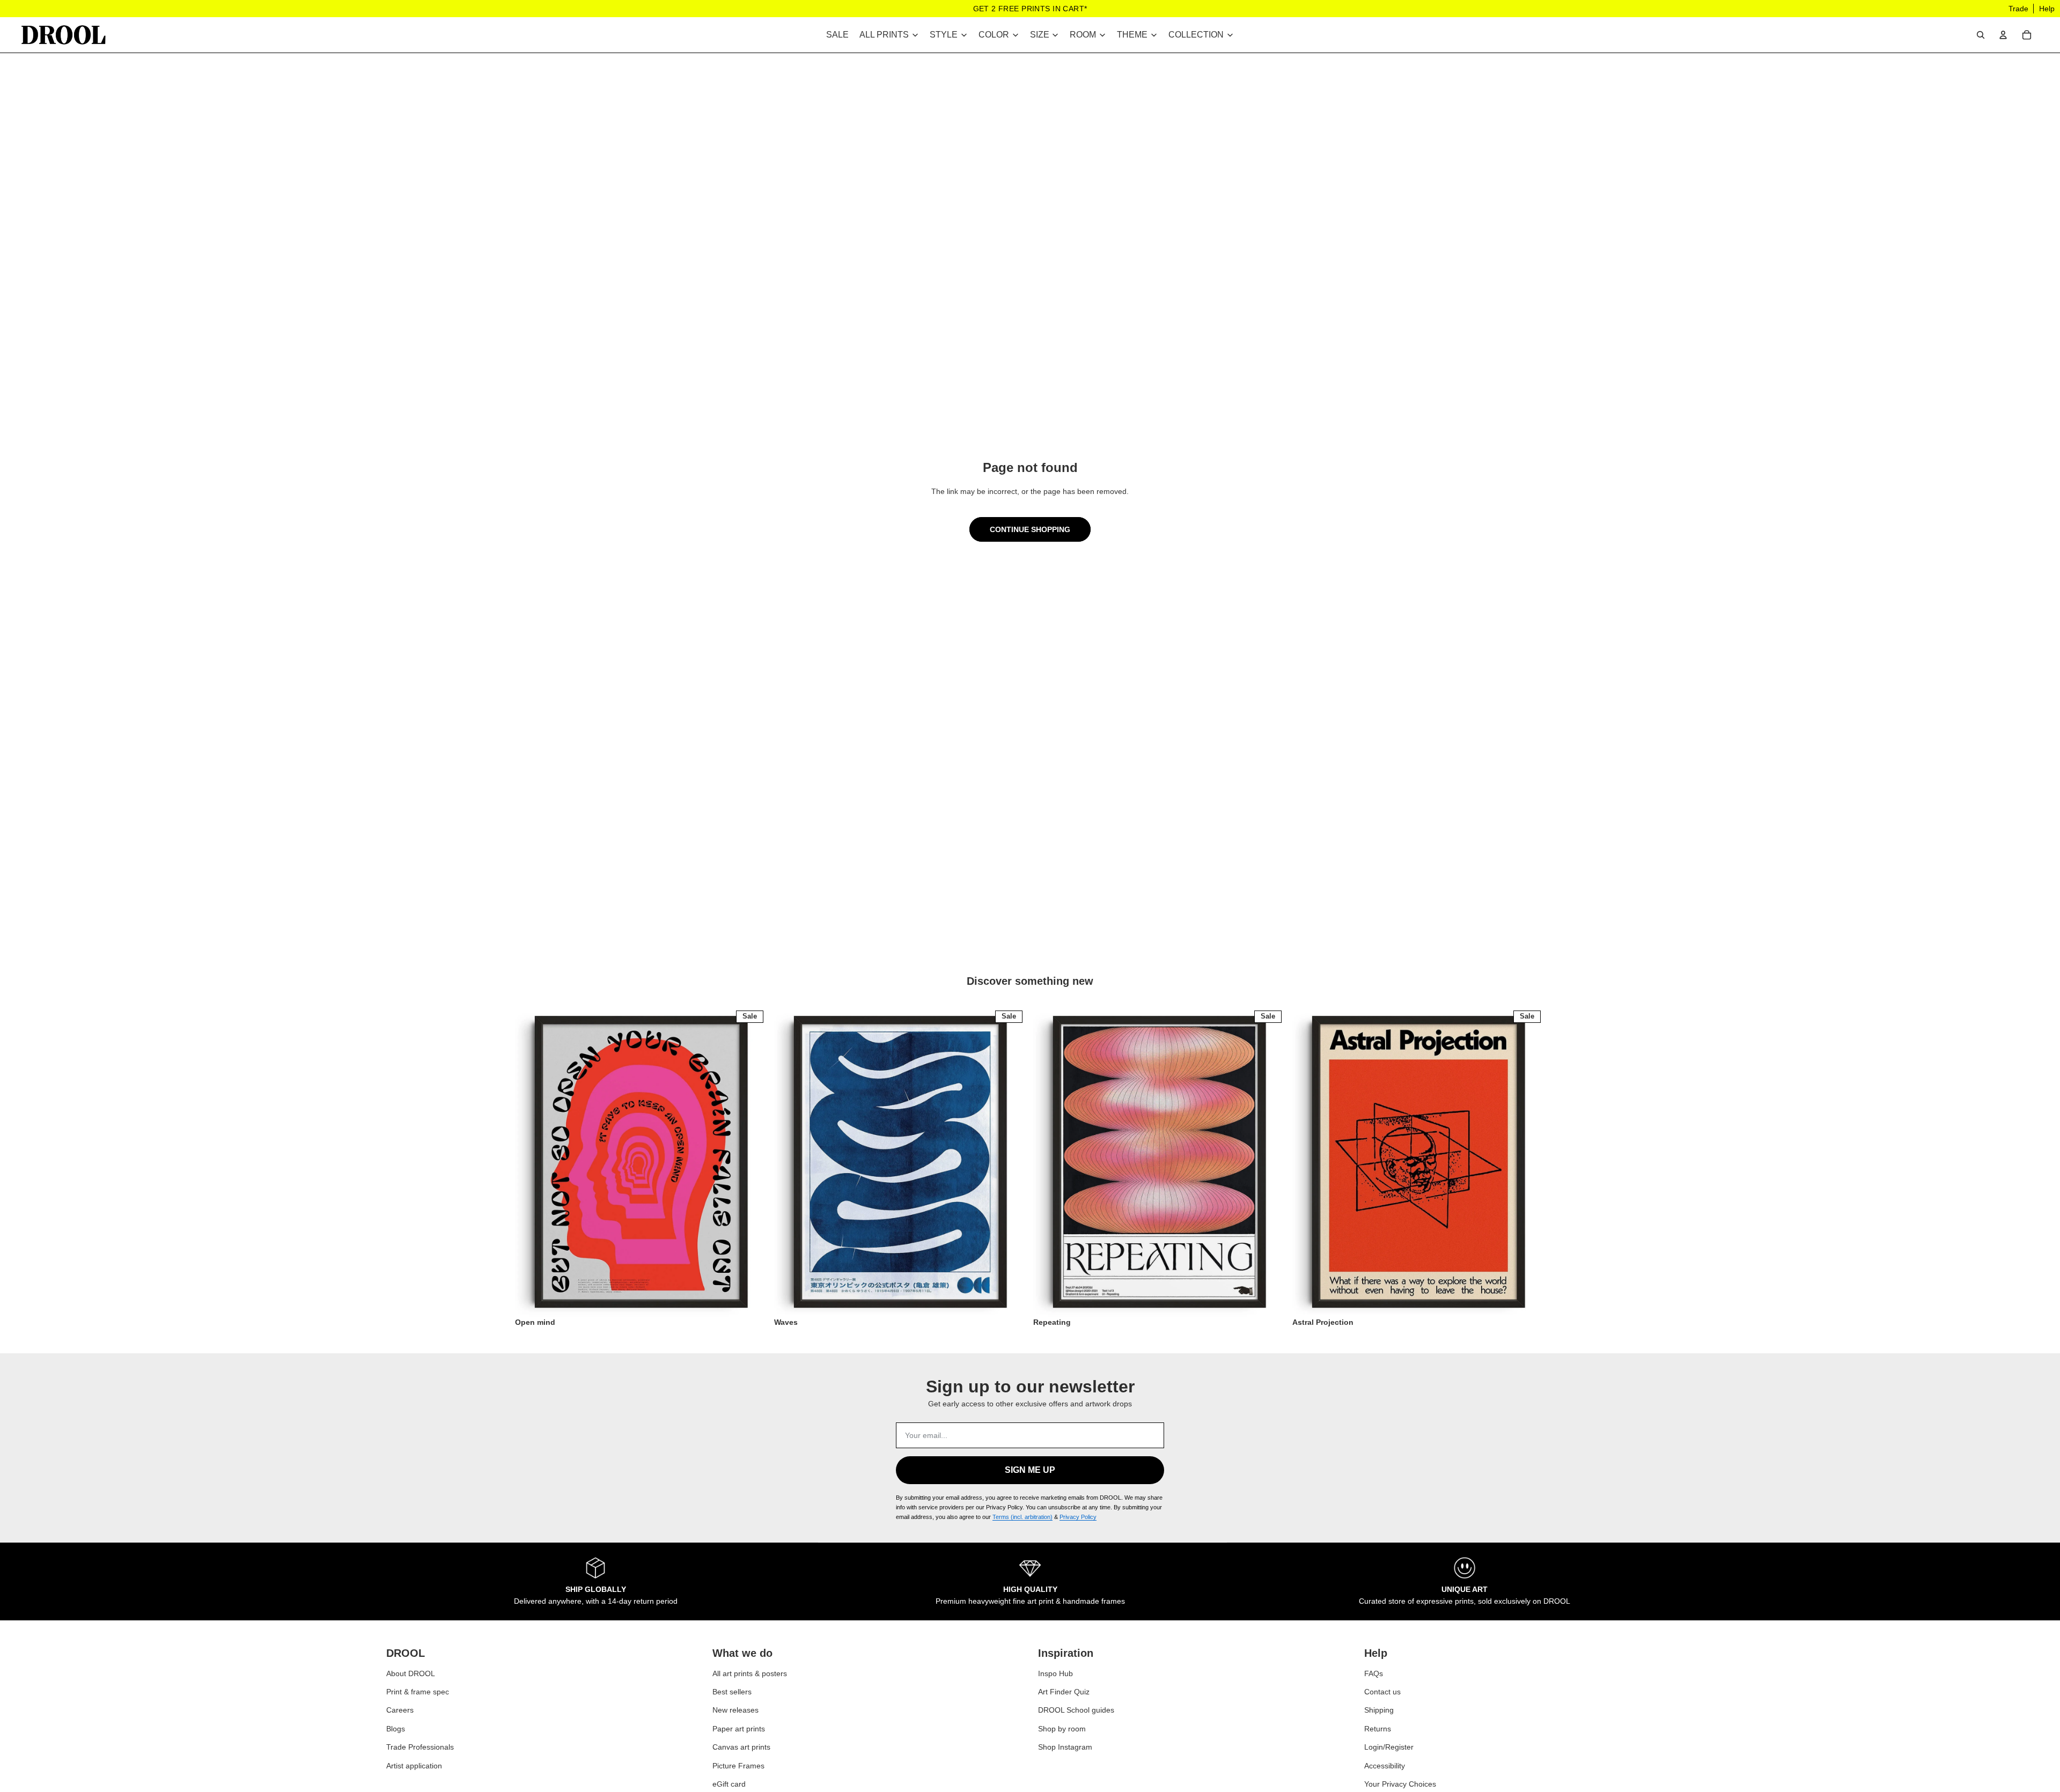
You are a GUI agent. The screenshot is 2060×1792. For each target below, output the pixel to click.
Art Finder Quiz (1064, 1692)
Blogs (396, 1728)
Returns (1378, 1728)
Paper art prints (739, 1728)
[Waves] (900, 1162)
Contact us (1382, 1692)
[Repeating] (1160, 1162)
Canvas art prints (741, 1747)
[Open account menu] (2003, 35)
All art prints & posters (750, 1673)
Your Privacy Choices (1400, 1784)
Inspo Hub (1055, 1673)
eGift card (729, 1784)
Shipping (1379, 1710)
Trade (2018, 9)
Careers (400, 1710)
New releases (735, 1710)
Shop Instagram (1065, 1747)
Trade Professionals (420, 1747)
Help (2047, 9)
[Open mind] (641, 1162)
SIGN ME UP (1030, 1470)
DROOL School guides (1076, 1710)
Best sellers (732, 1692)
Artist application (414, 1765)
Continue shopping (1030, 529)
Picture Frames (738, 1765)
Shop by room (1062, 1728)
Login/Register (1389, 1747)
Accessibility (1385, 1765)
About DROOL (411, 1673)
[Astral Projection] (1419, 1162)
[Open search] (1981, 35)
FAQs (1374, 1673)
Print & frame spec (418, 1692)
